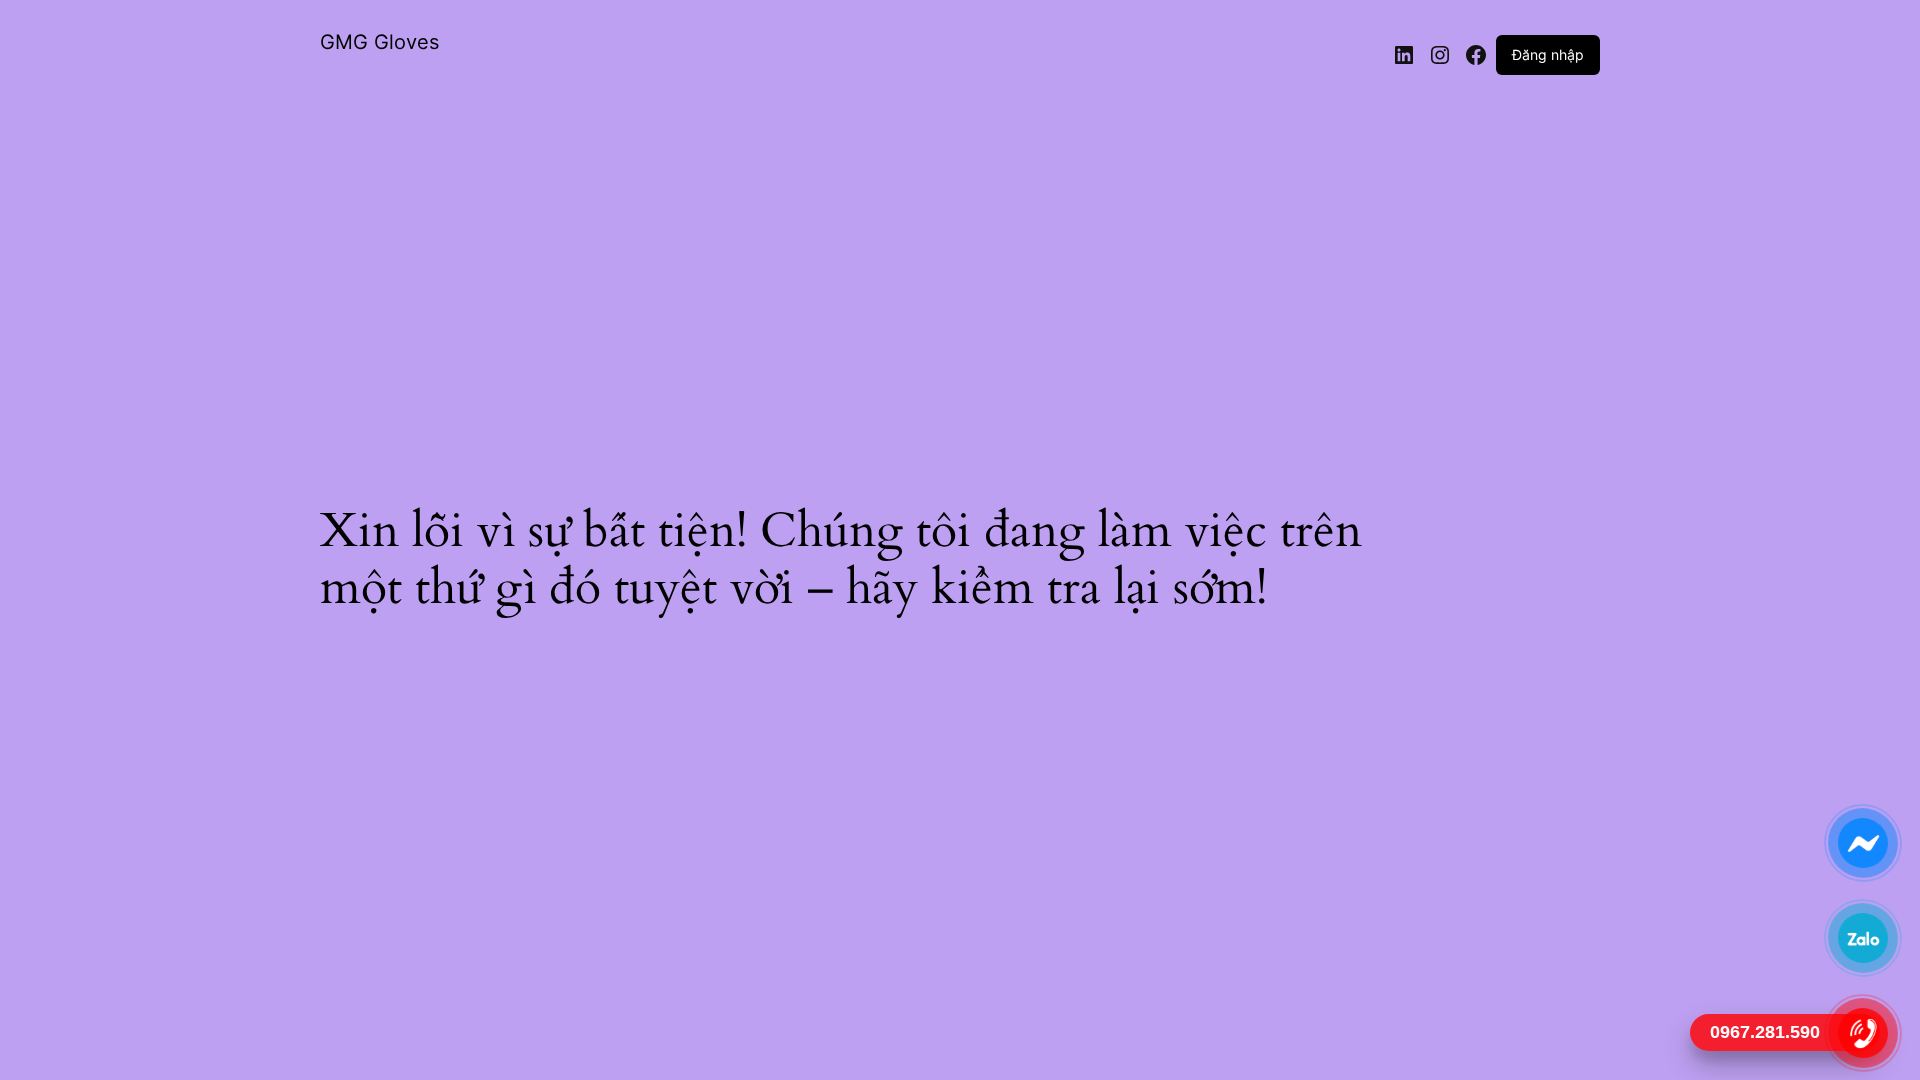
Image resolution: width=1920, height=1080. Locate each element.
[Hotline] (1862, 1032)
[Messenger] (1862, 842)
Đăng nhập (1548, 54)
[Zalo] (1862, 937)
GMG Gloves (379, 42)
